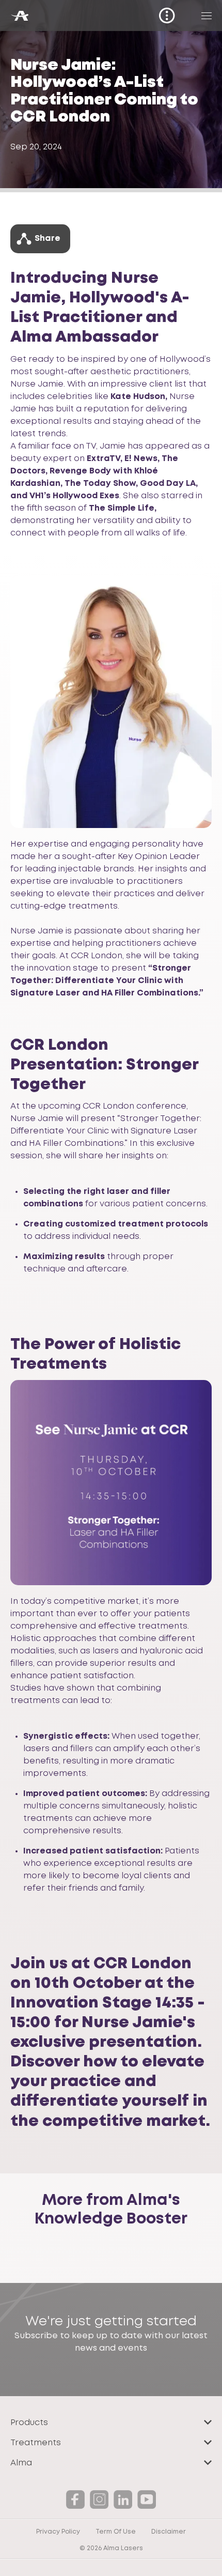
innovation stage (62, 968)
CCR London (96, 956)
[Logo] (19, 16)
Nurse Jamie (37, 384)
